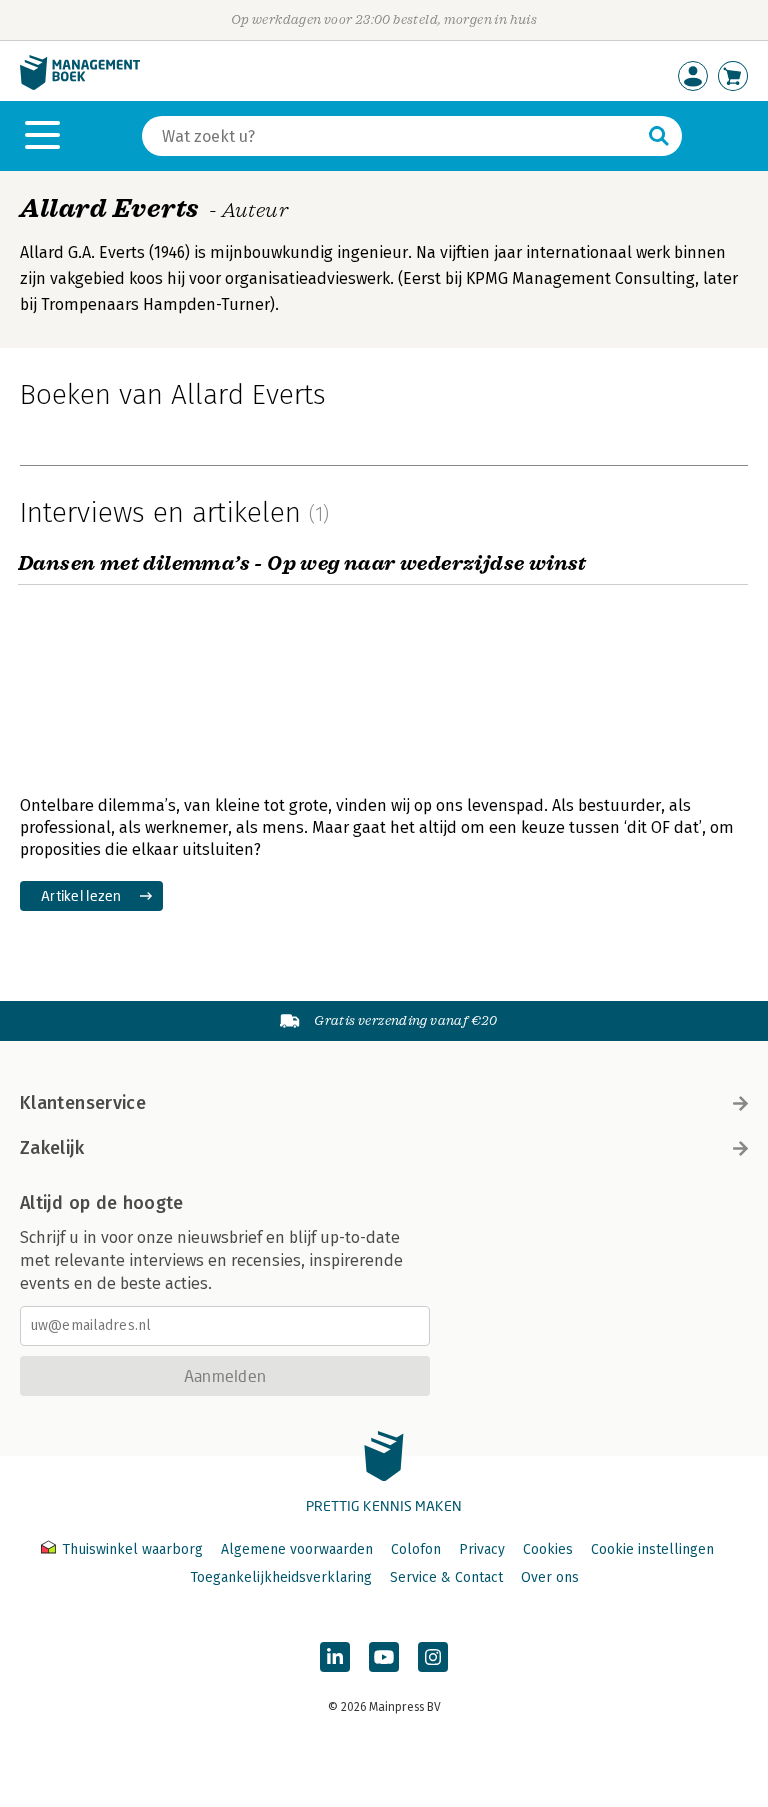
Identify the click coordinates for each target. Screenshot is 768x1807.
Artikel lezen (81, 895)
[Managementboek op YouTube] (384, 1657)
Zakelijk (52, 1148)
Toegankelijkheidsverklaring (281, 1577)
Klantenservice (83, 1103)
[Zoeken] (659, 136)
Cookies (548, 1549)
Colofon (416, 1549)
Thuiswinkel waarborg (132, 1549)
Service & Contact (446, 1577)
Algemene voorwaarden (297, 1549)
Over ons (550, 1577)
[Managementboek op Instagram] (433, 1657)
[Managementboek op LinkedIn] (335, 1657)
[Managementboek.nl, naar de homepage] (80, 85)
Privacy (482, 1549)
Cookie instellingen (652, 1549)
